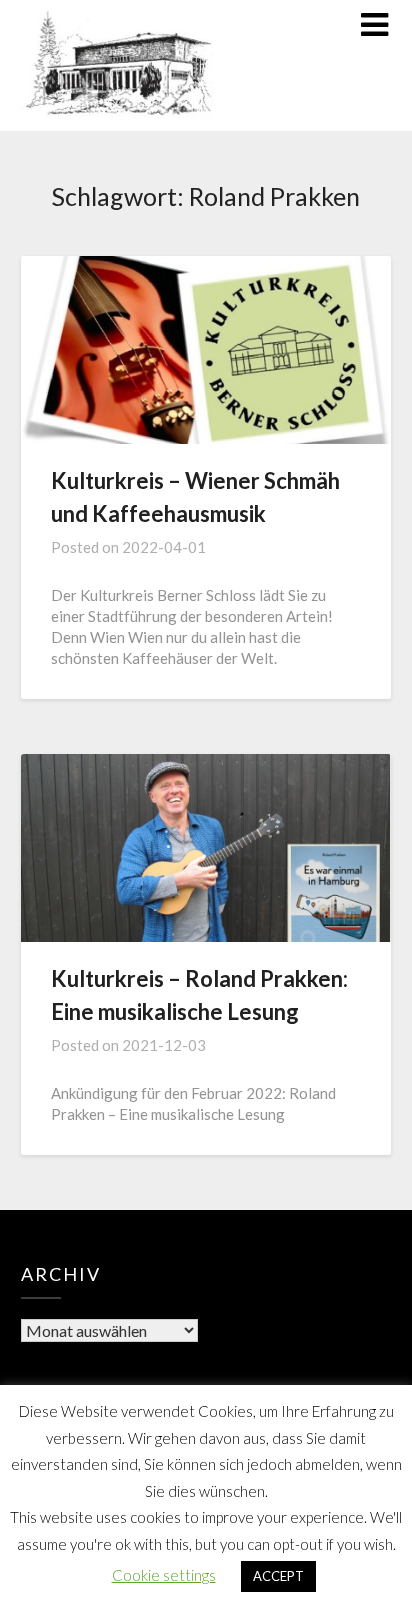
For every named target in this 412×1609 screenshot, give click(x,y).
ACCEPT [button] (278, 1576)
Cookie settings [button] (164, 1575)
